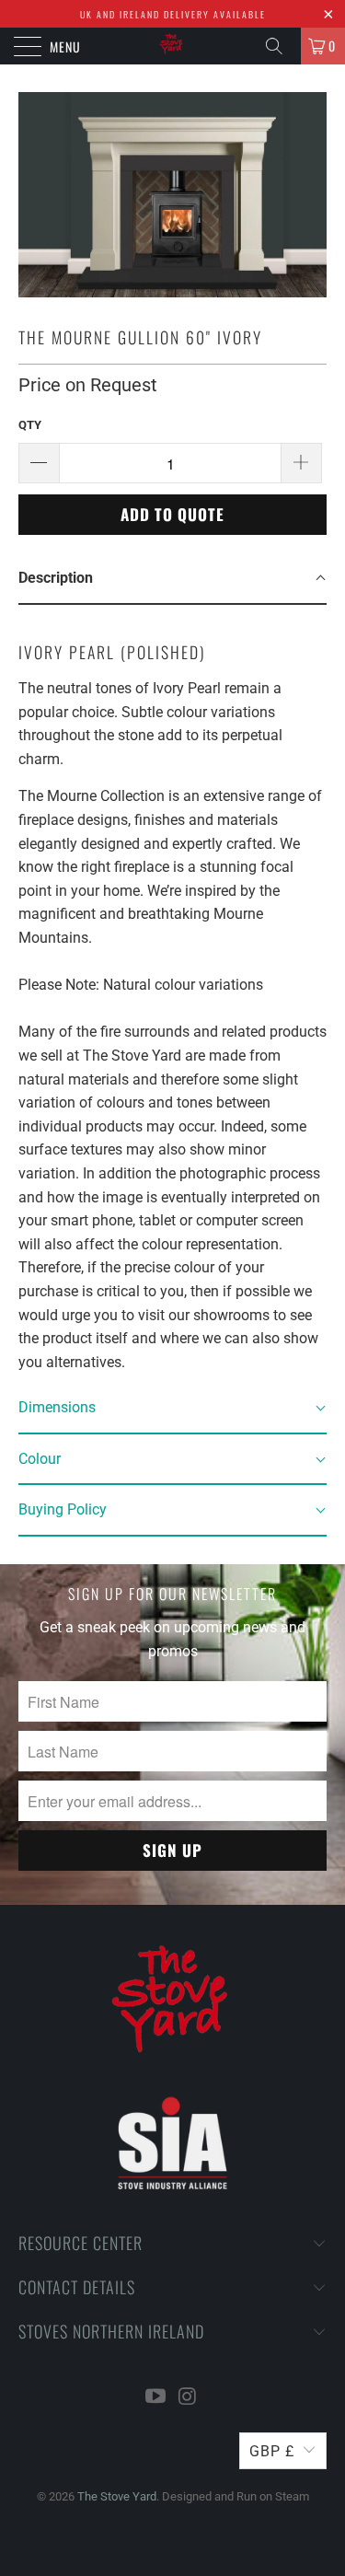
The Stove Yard (117, 2496)
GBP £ (272, 2451)
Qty (30, 425)
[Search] (281, 46)
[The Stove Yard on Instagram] (188, 2398)
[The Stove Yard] (173, 46)
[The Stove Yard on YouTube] (155, 2398)
